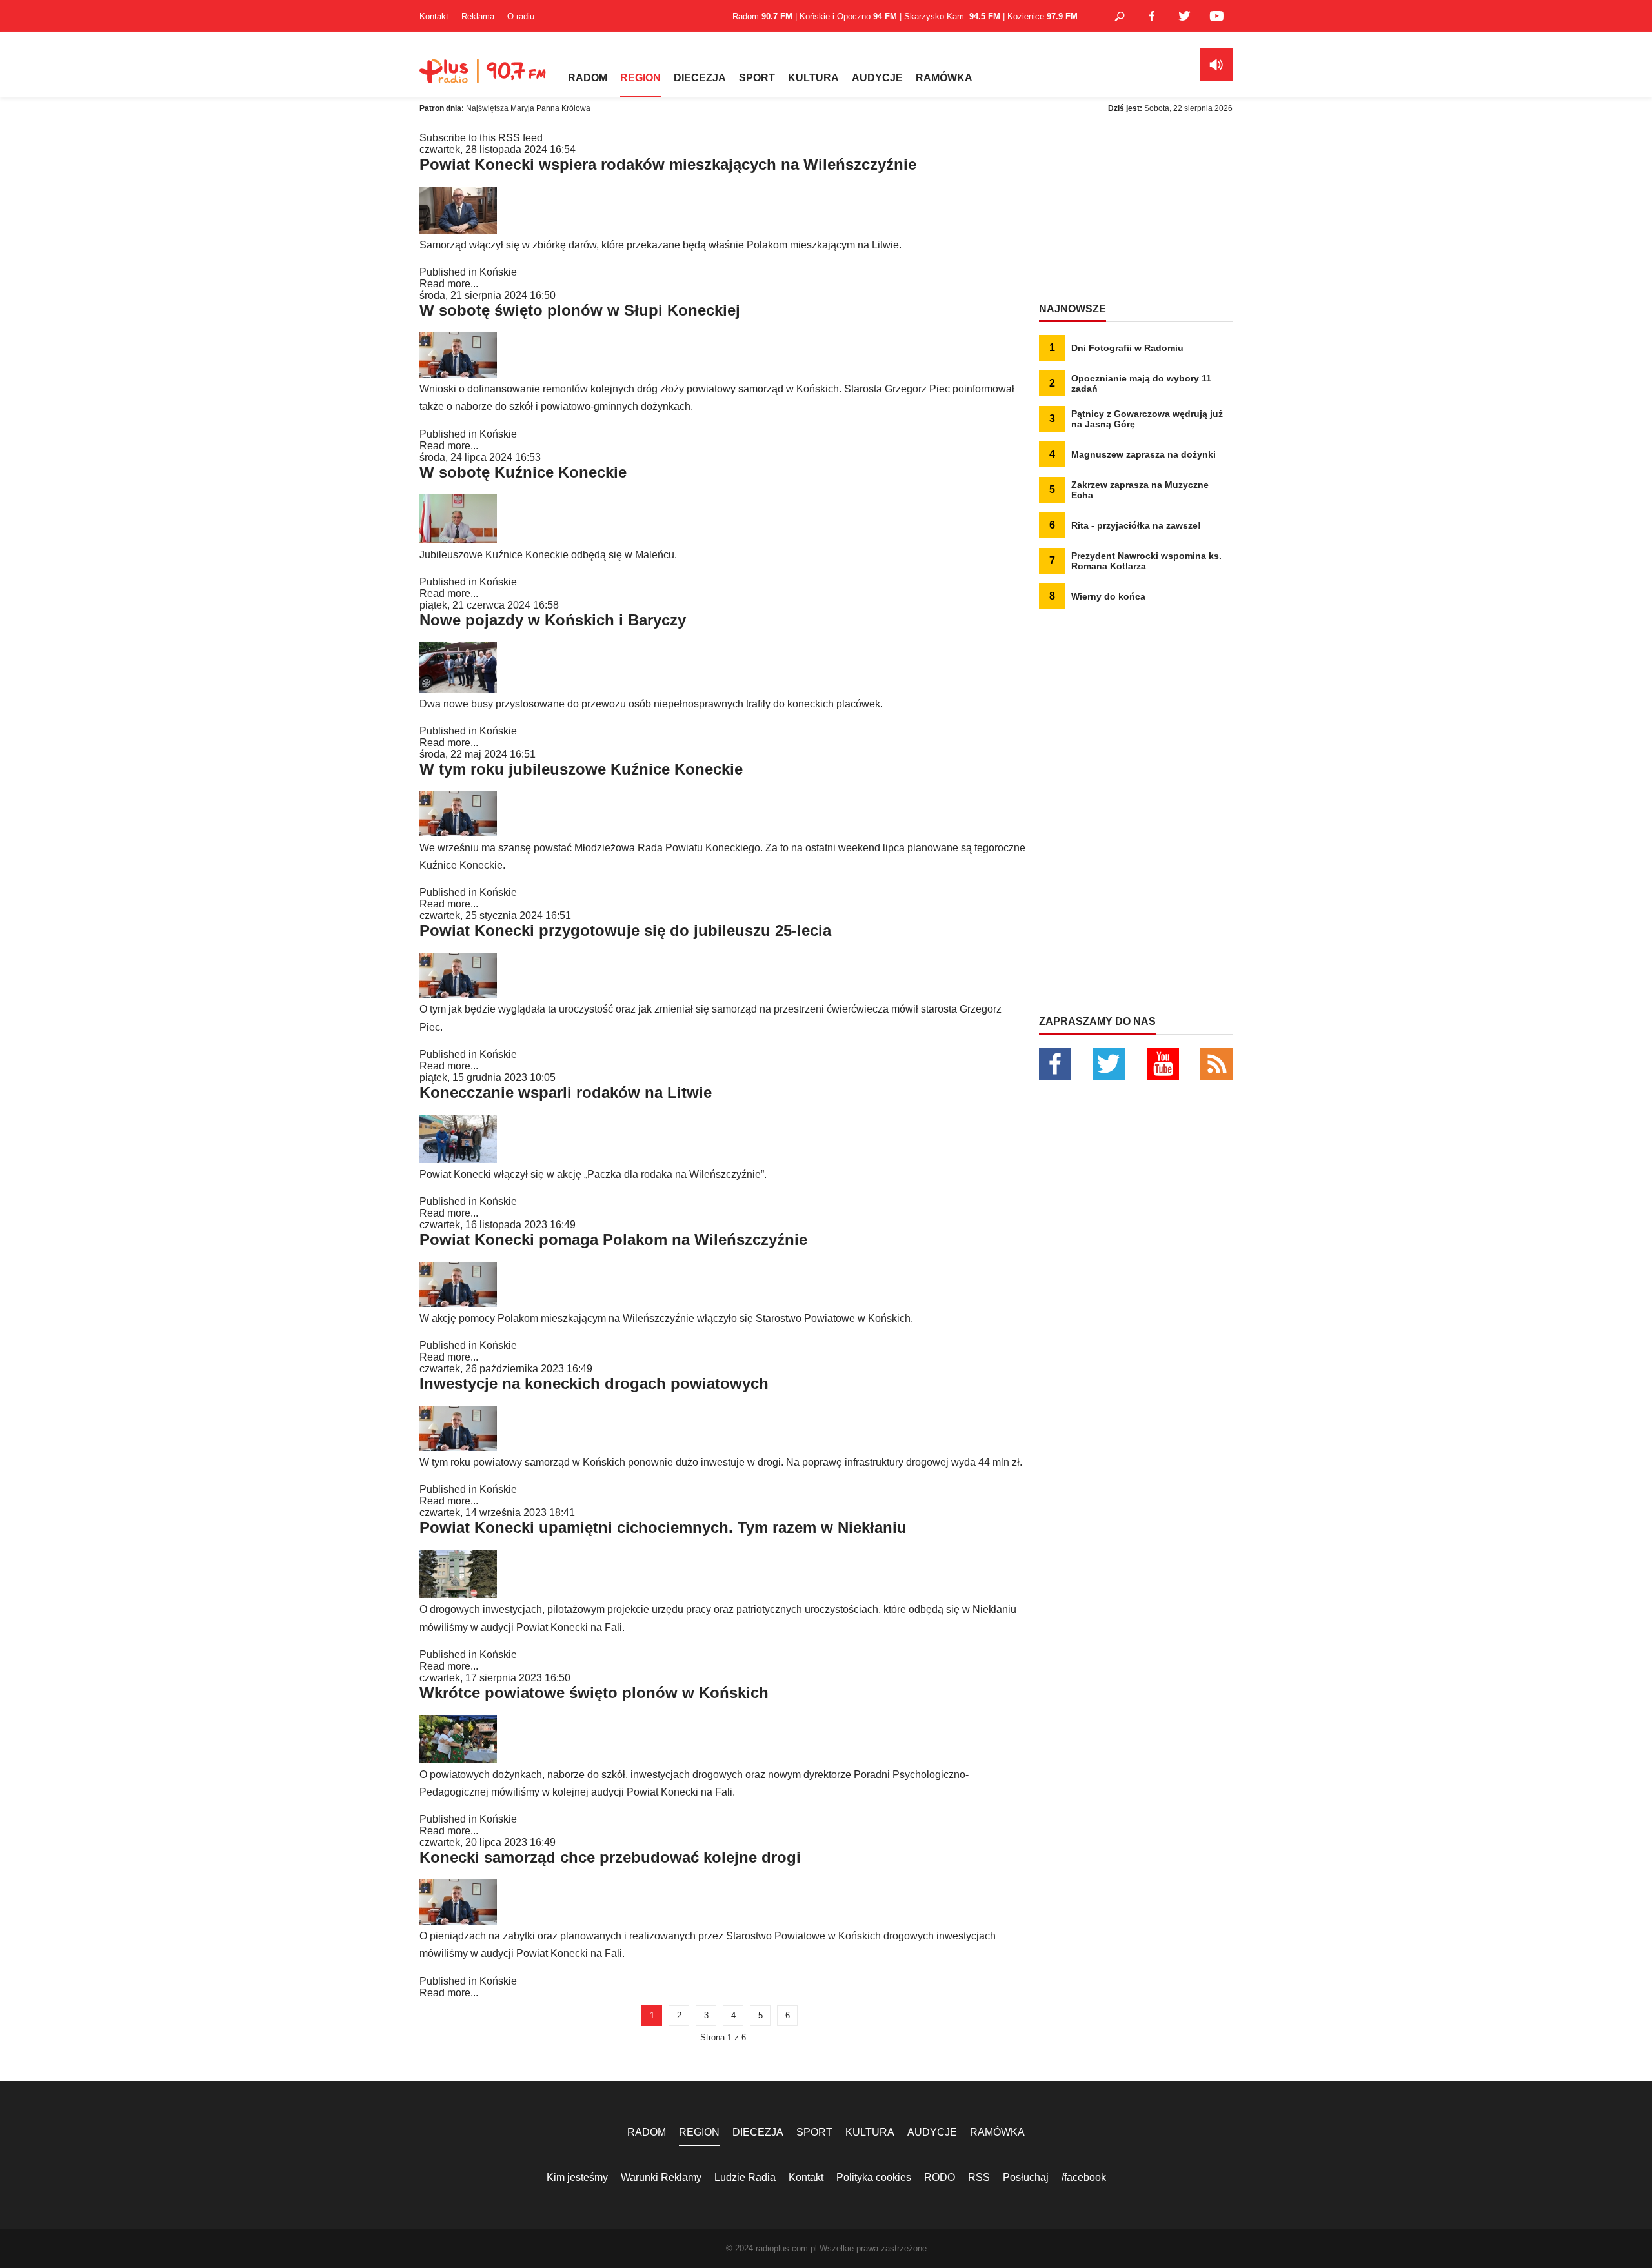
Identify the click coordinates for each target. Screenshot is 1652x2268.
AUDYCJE (877, 78)
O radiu (521, 16)
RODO (940, 2177)
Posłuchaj (1026, 2177)
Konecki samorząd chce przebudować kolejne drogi (610, 1857)
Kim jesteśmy (577, 2177)
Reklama (478, 16)
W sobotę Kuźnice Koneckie (523, 472)
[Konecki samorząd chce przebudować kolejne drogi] (458, 1921)
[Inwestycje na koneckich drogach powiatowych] (458, 1447)
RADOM (588, 78)
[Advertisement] (1136, 213)
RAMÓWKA (944, 78)
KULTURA (813, 78)
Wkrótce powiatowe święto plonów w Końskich (594, 1693)
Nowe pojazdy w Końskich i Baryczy (553, 620)
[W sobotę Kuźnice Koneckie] (458, 540)
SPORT (757, 78)
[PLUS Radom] (484, 77)
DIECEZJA (700, 78)
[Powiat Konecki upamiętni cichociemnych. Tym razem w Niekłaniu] (458, 1595)
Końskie (498, 272)
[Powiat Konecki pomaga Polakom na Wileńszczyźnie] (458, 1303)
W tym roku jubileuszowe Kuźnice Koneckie (581, 769)
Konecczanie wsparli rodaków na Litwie (566, 1092)
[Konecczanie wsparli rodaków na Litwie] (458, 1159)
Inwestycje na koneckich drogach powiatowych (594, 1383)
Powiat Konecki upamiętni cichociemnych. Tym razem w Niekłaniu (663, 1527)
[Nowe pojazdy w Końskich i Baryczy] (458, 689)
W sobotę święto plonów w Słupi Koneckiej (580, 310)
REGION (640, 78)
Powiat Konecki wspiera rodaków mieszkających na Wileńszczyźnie (668, 164)
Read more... (449, 284)
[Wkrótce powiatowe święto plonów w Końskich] (458, 1760)
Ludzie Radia (745, 2177)
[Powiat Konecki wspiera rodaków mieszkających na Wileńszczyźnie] (458, 230)
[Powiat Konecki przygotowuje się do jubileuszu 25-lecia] (458, 994)
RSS (979, 2177)
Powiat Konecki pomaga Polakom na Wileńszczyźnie (613, 1240)
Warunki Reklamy (661, 2177)
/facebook (1084, 2177)
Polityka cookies (874, 2177)
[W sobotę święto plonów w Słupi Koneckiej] (458, 374)
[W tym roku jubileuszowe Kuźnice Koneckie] (458, 833)
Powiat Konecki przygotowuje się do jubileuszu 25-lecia (625, 930)
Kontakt (434, 16)
